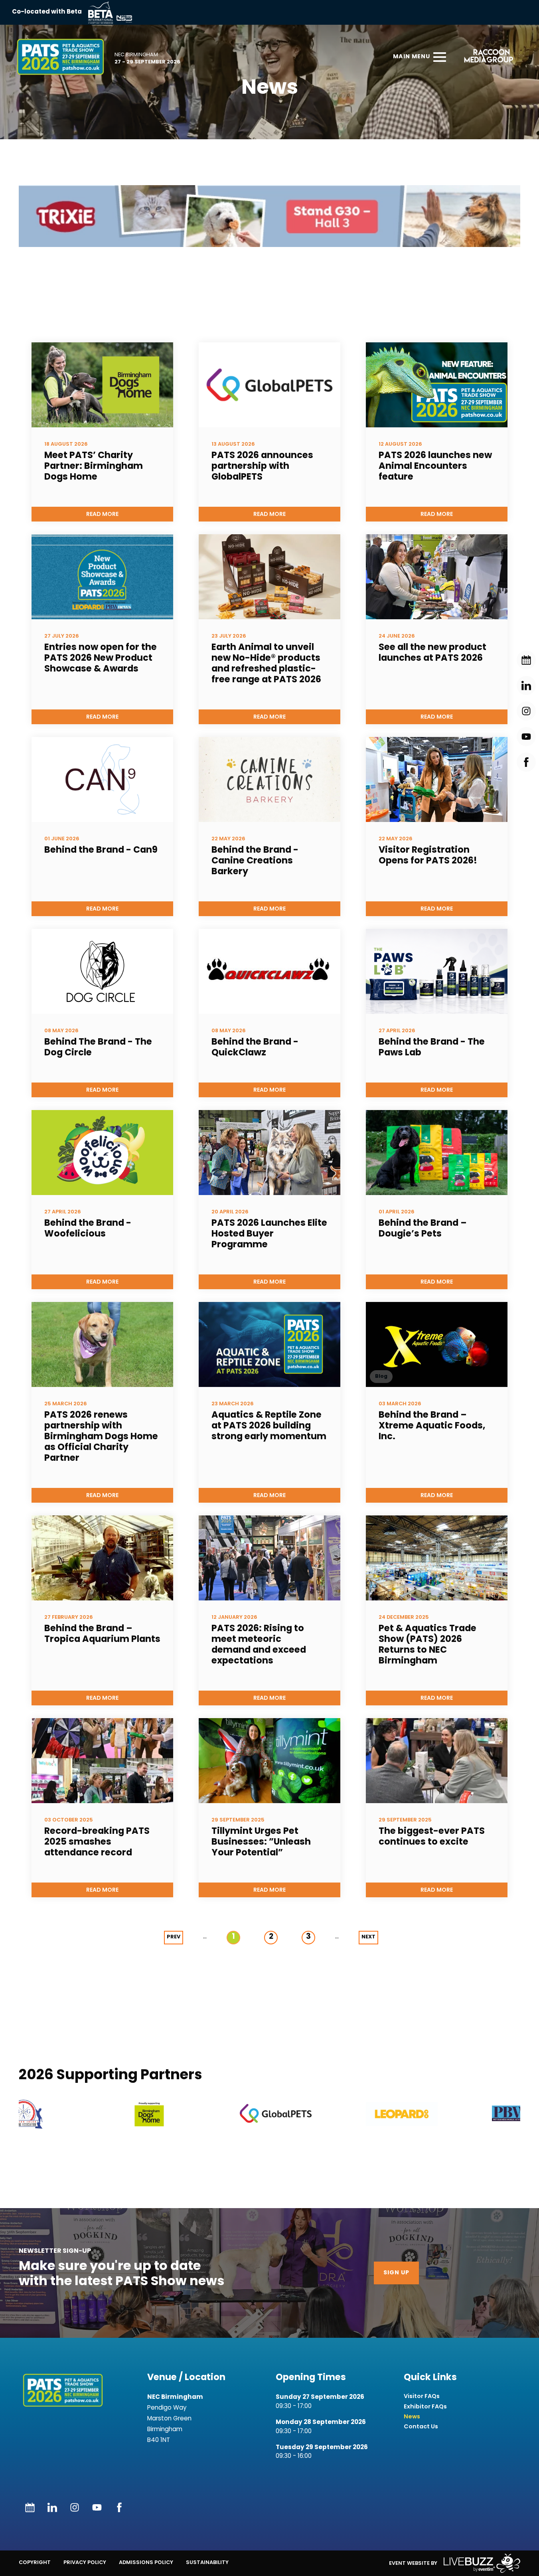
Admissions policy (146, 2562)
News (412, 2417)
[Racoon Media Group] (486, 57)
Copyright (35, 2562)
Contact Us (421, 2427)
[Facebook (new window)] (119, 2507)
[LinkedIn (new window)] (52, 2507)
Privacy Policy (85, 2562)
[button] (81, 2114)
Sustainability (207, 2562)
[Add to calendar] (30, 2507)
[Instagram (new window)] (75, 2507)
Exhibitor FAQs (425, 2407)
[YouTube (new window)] (97, 2507)
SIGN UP (396, 2273)
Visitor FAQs (422, 2396)
